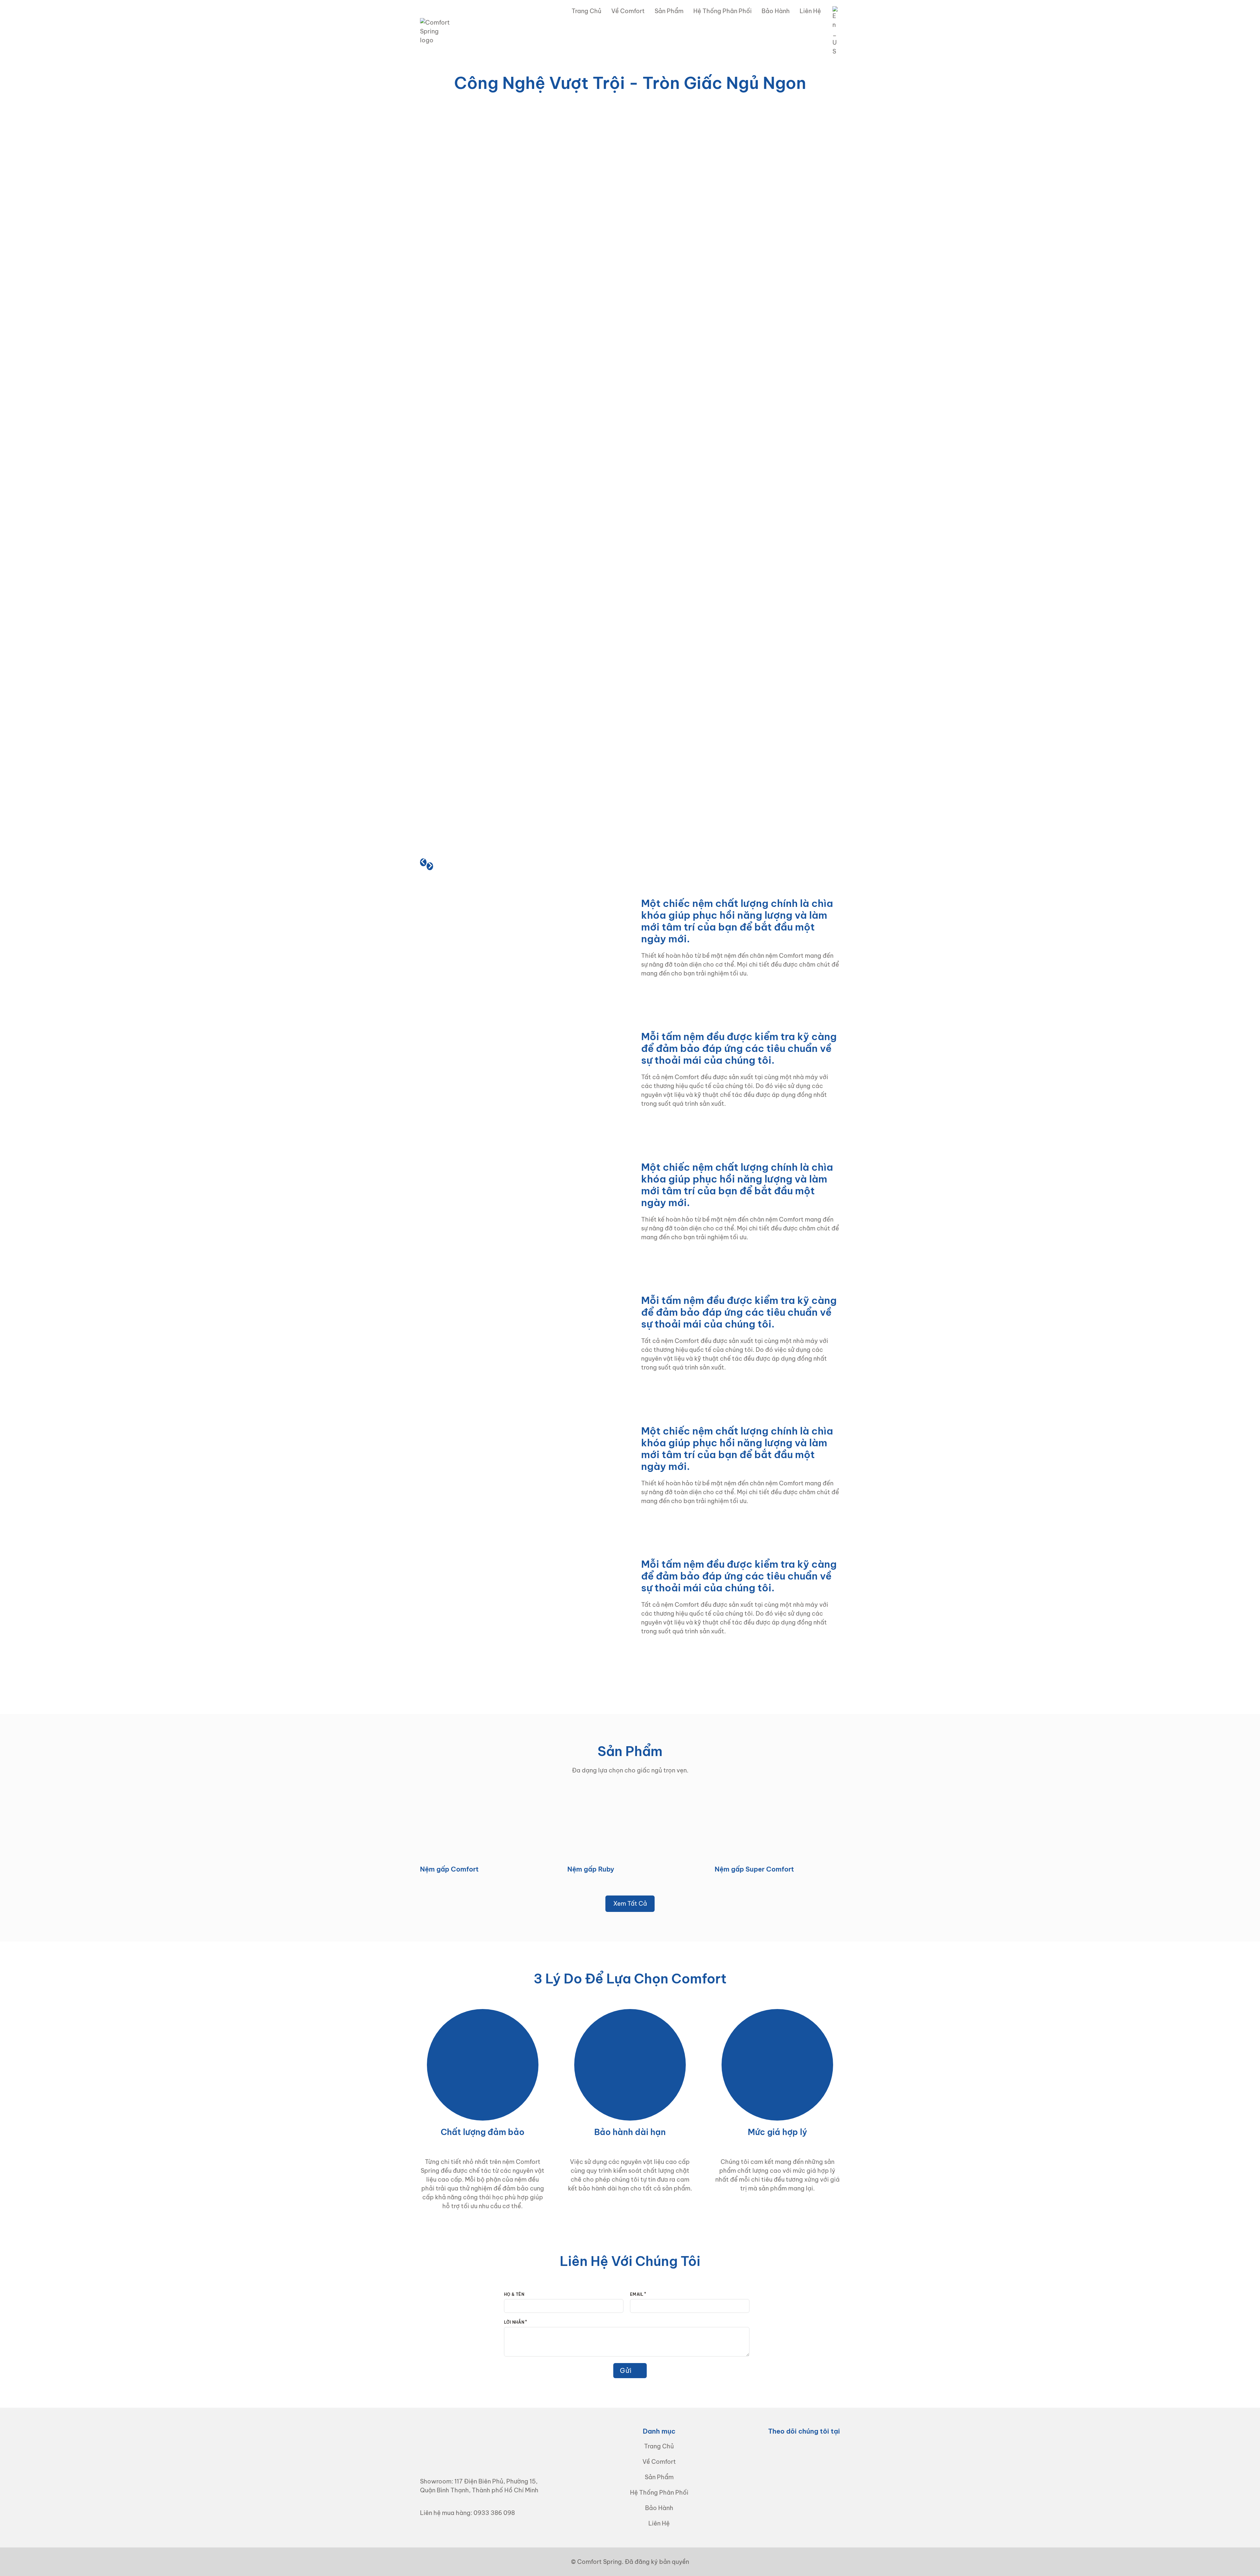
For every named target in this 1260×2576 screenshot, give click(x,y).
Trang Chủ (587, 11)
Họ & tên (514, 2294)
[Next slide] (430, 866)
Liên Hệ (810, 11)
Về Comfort (628, 11)
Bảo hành (776, 11)
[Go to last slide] (423, 862)
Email (637, 2294)
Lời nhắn (514, 2322)
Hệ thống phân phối (723, 11)
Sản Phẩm (669, 11)
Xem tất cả (630, 1904)
